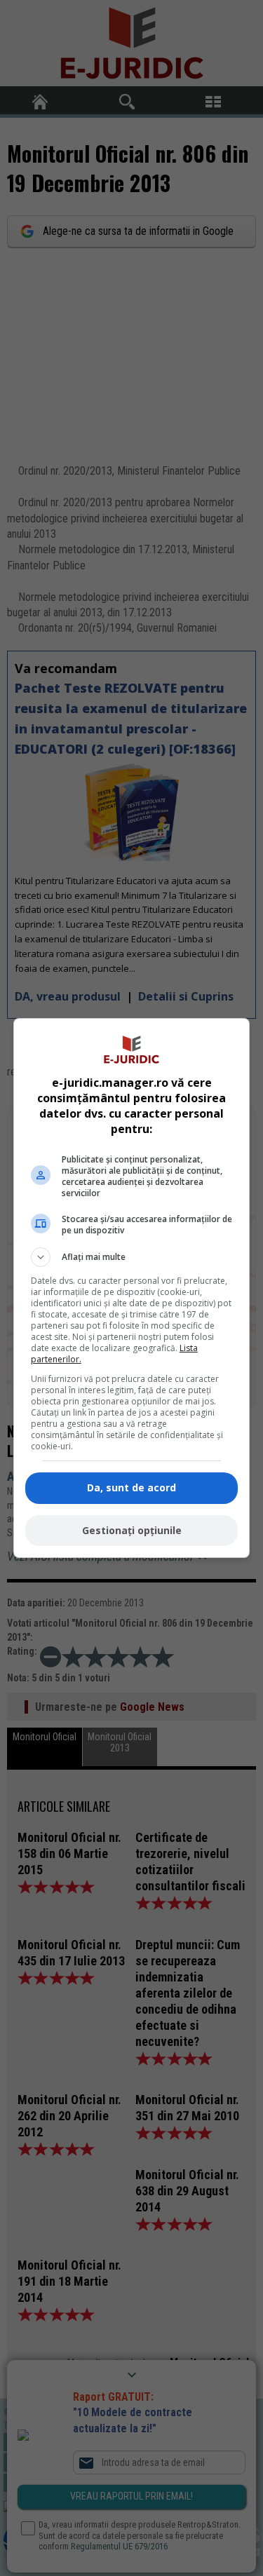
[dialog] (132, 1288)
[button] (132, 1257)
